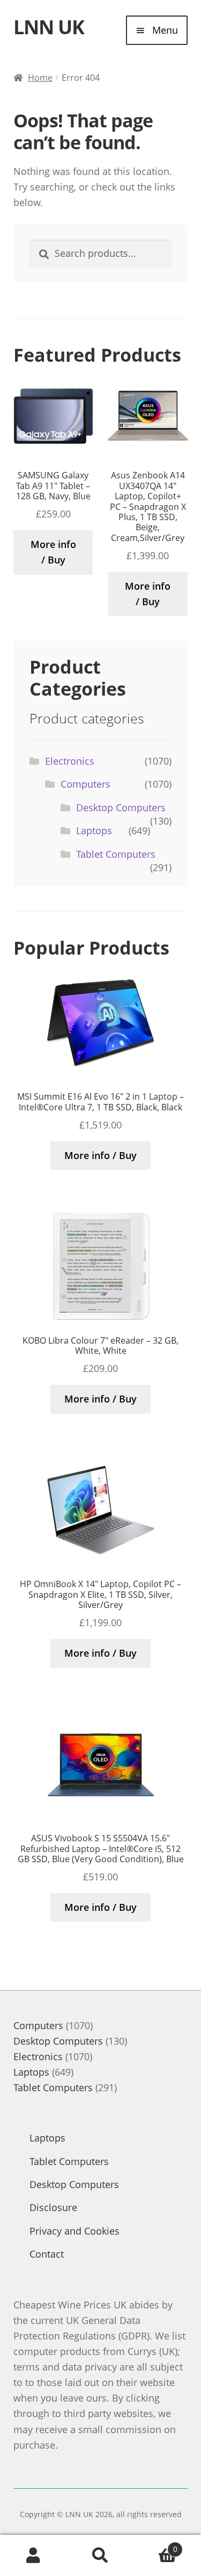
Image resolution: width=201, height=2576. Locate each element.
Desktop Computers (121, 807)
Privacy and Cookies (75, 2231)
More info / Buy (53, 552)
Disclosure (53, 2207)
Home (40, 78)
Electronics (70, 761)
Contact (47, 2254)
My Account (33, 2556)
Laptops (94, 830)
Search (100, 2556)
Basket (156, 2545)
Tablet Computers (116, 854)
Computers (85, 784)
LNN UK (49, 27)
